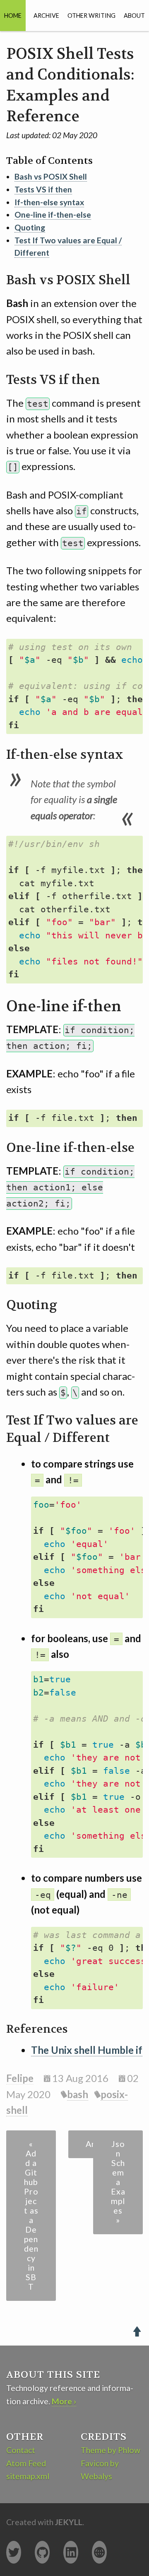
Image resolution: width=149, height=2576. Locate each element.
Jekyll (69, 2522)
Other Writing (91, 16)
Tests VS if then (43, 189)
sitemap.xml (28, 2476)
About (134, 16)
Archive (46, 16)
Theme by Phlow (111, 2450)
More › (64, 2401)
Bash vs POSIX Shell (51, 176)
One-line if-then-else (53, 215)
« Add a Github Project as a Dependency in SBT (31, 2215)
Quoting (30, 227)
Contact (21, 2450)
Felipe (20, 2078)
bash (78, 2094)
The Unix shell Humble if (87, 2050)
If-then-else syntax (49, 202)
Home (13, 16)
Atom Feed (26, 2463)
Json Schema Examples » (118, 2182)
